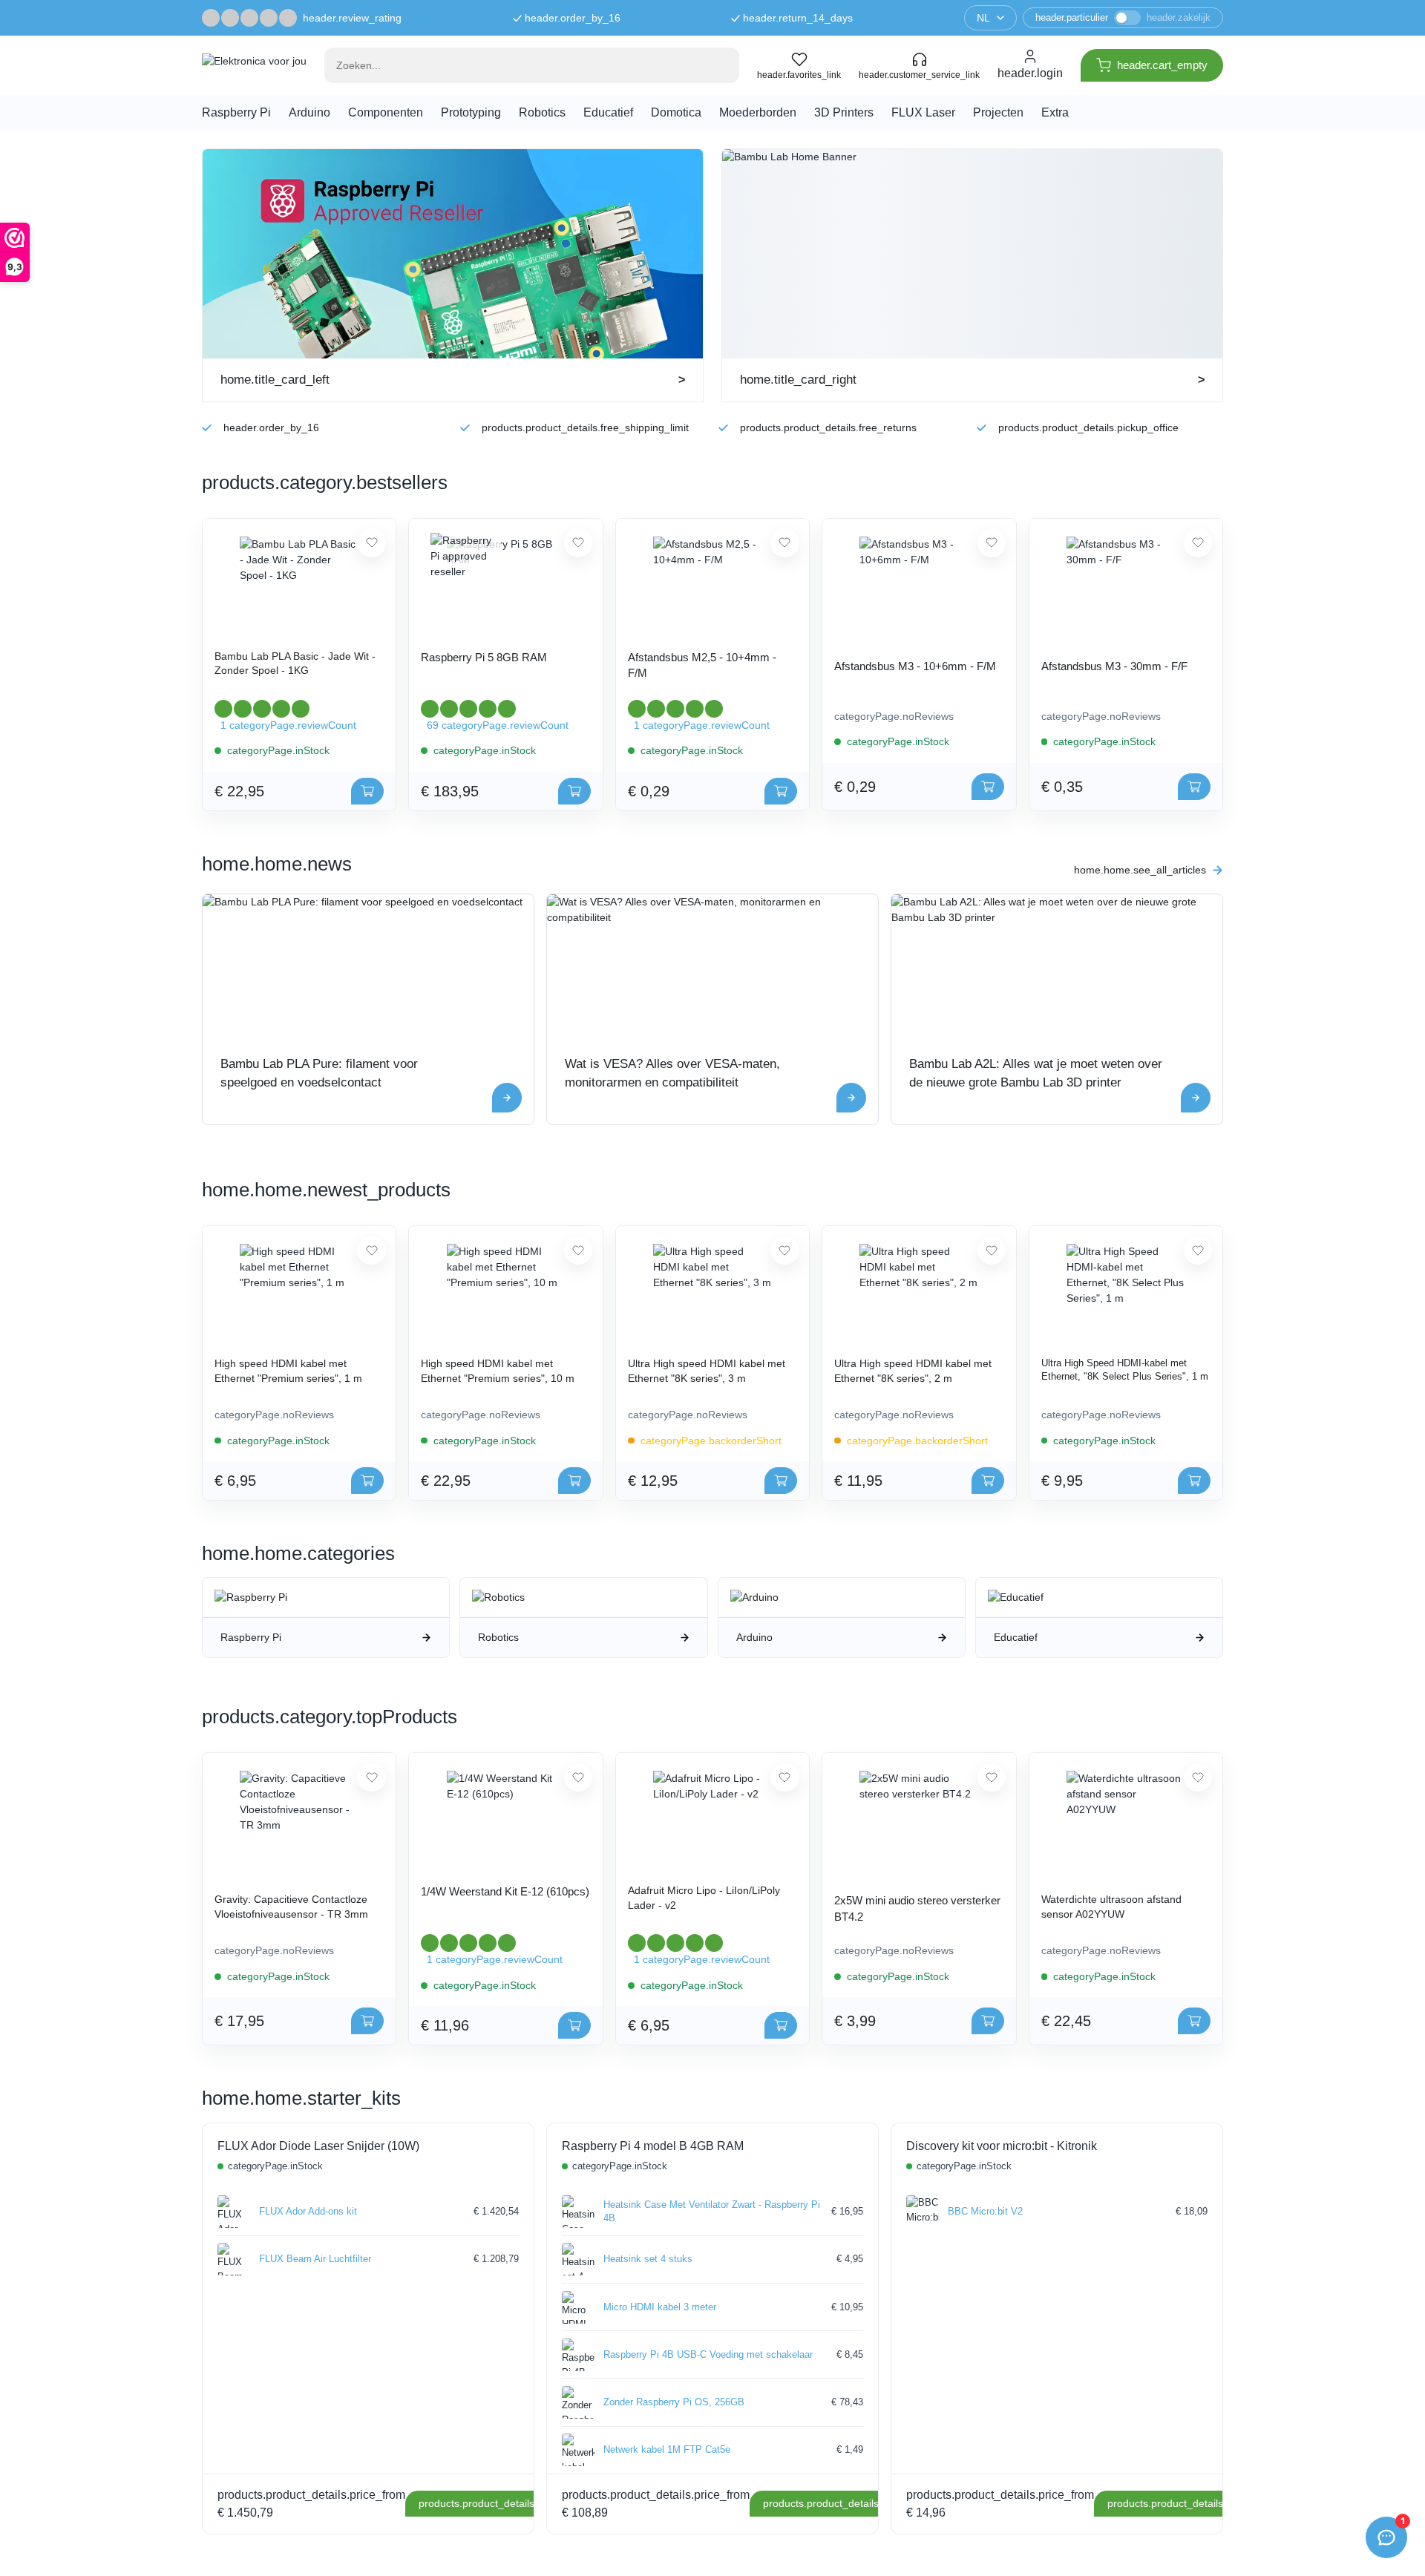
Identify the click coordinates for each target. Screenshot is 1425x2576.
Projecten (998, 112)
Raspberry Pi (236, 112)
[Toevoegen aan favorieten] (371, 543)
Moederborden (758, 112)
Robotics (542, 112)
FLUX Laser (923, 112)
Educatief (608, 112)
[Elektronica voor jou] (254, 65)
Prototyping (471, 112)
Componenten (386, 112)
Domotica (676, 112)
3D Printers (844, 112)
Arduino (309, 112)
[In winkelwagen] (367, 791)
